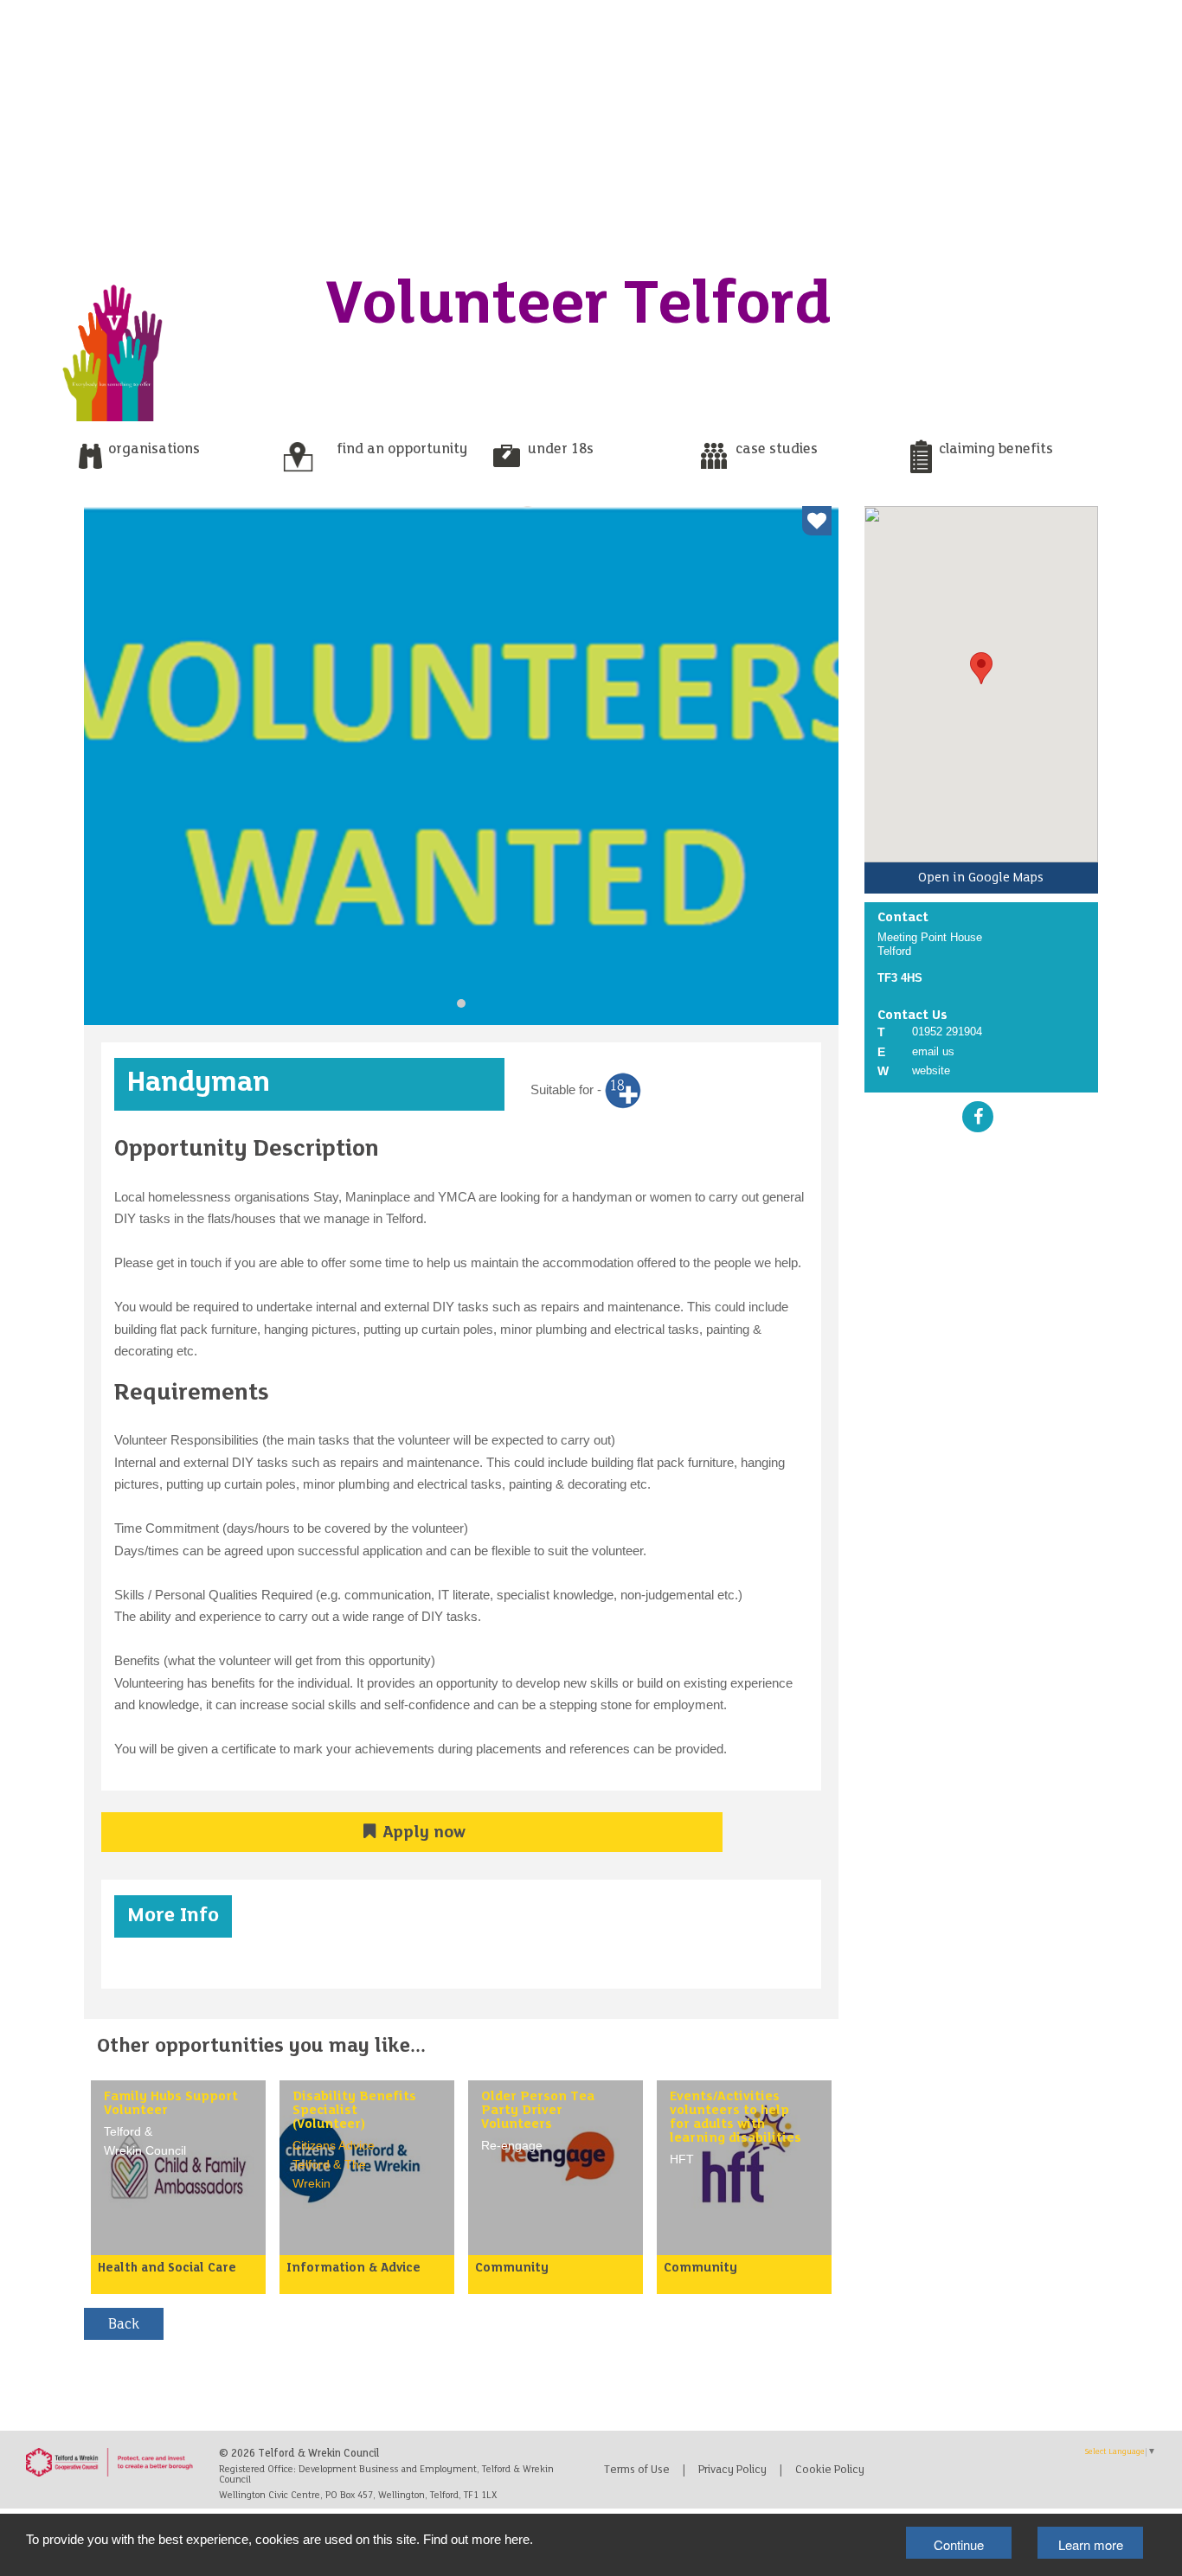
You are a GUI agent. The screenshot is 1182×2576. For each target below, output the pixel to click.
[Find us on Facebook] (978, 1116)
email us (933, 1051)
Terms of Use (637, 2470)
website (931, 1070)
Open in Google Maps (981, 878)
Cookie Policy (830, 2470)
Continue (959, 2544)
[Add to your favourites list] (817, 521)
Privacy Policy (732, 2470)
